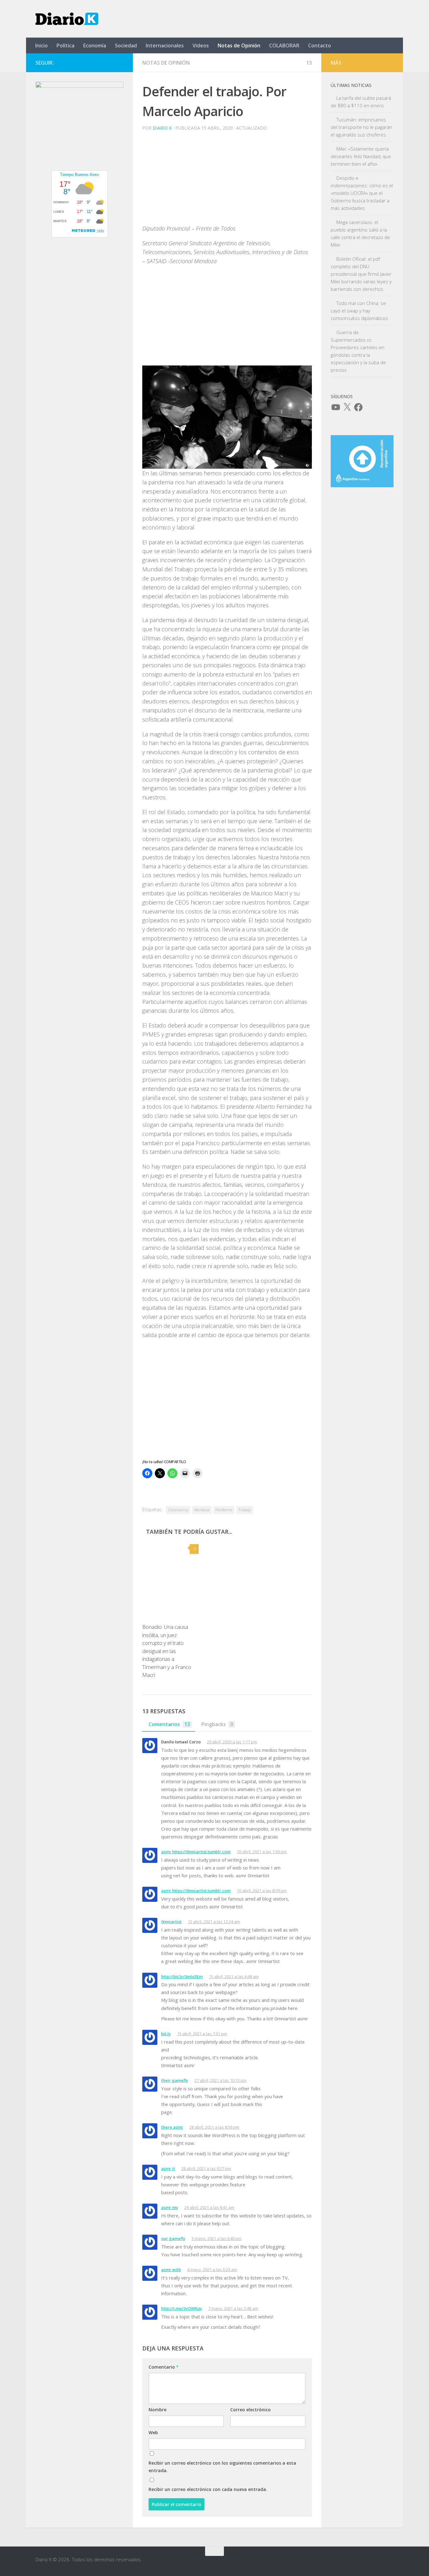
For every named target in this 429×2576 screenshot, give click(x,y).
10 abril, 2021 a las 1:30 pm (262, 1852)
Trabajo (245, 1510)
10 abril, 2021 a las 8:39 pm (262, 1891)
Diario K (162, 128)
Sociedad (126, 45)
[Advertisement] (227, 180)
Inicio (41, 45)
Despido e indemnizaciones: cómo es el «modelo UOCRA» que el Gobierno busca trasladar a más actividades (362, 193)
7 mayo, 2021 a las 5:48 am (233, 2308)
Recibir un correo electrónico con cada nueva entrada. (208, 2489)
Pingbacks (217, 1724)
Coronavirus (178, 1510)
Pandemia (224, 1510)
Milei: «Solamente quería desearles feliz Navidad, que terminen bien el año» (361, 156)
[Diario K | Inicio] (67, 19)
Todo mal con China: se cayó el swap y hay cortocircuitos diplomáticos (359, 311)
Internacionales (165, 45)
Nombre (157, 2410)
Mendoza (202, 1510)
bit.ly (166, 2034)
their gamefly (175, 2080)
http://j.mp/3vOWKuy (182, 2308)
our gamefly (173, 2238)
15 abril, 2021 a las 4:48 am (234, 1976)
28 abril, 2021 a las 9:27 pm (206, 2168)
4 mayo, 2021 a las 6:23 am (212, 2269)
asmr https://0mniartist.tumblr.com (196, 1852)
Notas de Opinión (239, 45)
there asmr (172, 2127)
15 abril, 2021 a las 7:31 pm (202, 2034)
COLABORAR (284, 45)
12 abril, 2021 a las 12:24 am (214, 1922)
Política (65, 45)
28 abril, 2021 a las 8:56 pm (214, 2127)
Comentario (164, 2367)
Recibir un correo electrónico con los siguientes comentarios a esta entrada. (222, 2467)
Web (153, 2432)
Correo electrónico (250, 2410)
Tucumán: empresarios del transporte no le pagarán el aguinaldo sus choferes (361, 127)
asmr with (171, 2269)
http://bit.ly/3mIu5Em (182, 1976)
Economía (95, 45)
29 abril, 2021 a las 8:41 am (209, 2207)
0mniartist (171, 1922)
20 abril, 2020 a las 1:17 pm (232, 1742)
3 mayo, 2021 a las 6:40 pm (217, 2238)
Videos (201, 45)
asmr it (168, 2168)
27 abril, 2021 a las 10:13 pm (220, 2080)
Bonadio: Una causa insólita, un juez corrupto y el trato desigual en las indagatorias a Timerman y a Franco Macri (167, 1651)
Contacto (320, 45)
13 (309, 63)
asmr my (170, 2207)
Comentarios (169, 1724)
